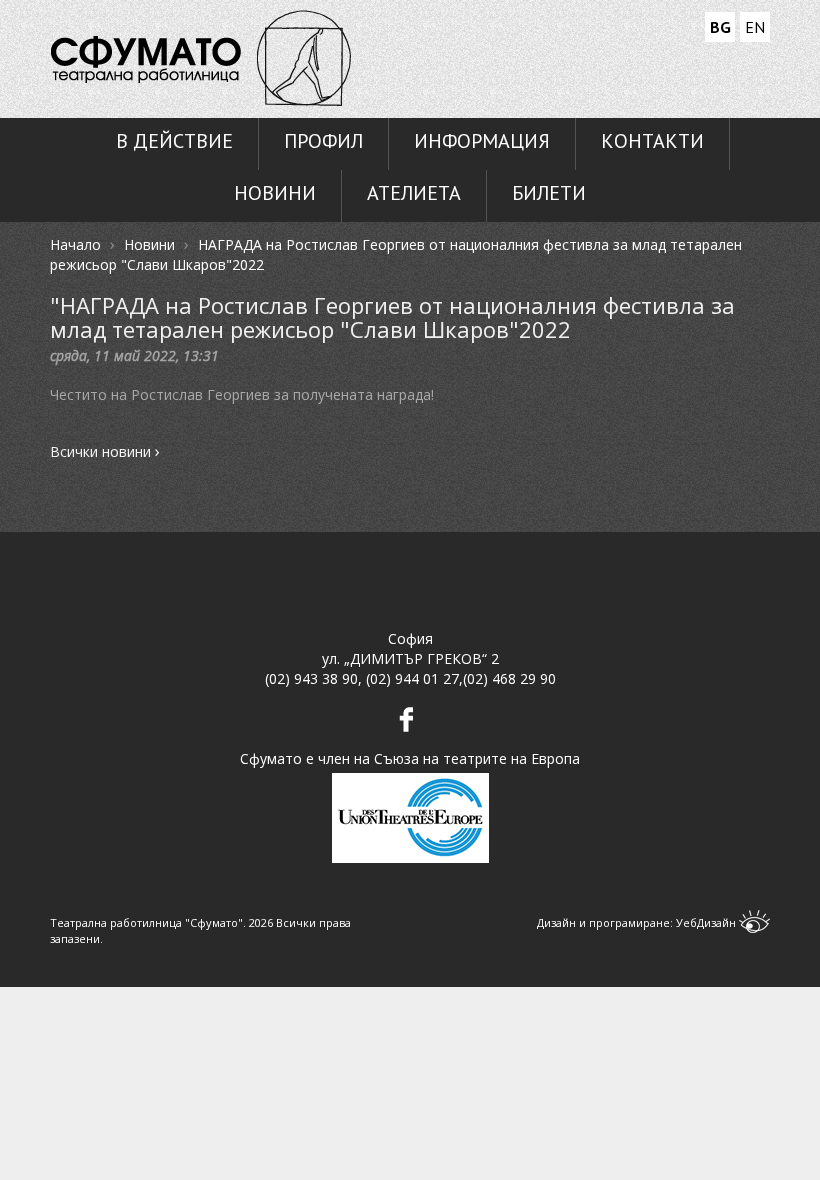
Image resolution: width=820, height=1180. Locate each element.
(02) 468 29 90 (509, 678)
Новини (149, 244)
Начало (75, 244)
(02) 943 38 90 (311, 678)
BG (720, 27)
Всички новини (105, 452)
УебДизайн (707, 922)
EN (755, 27)
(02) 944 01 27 (412, 678)
